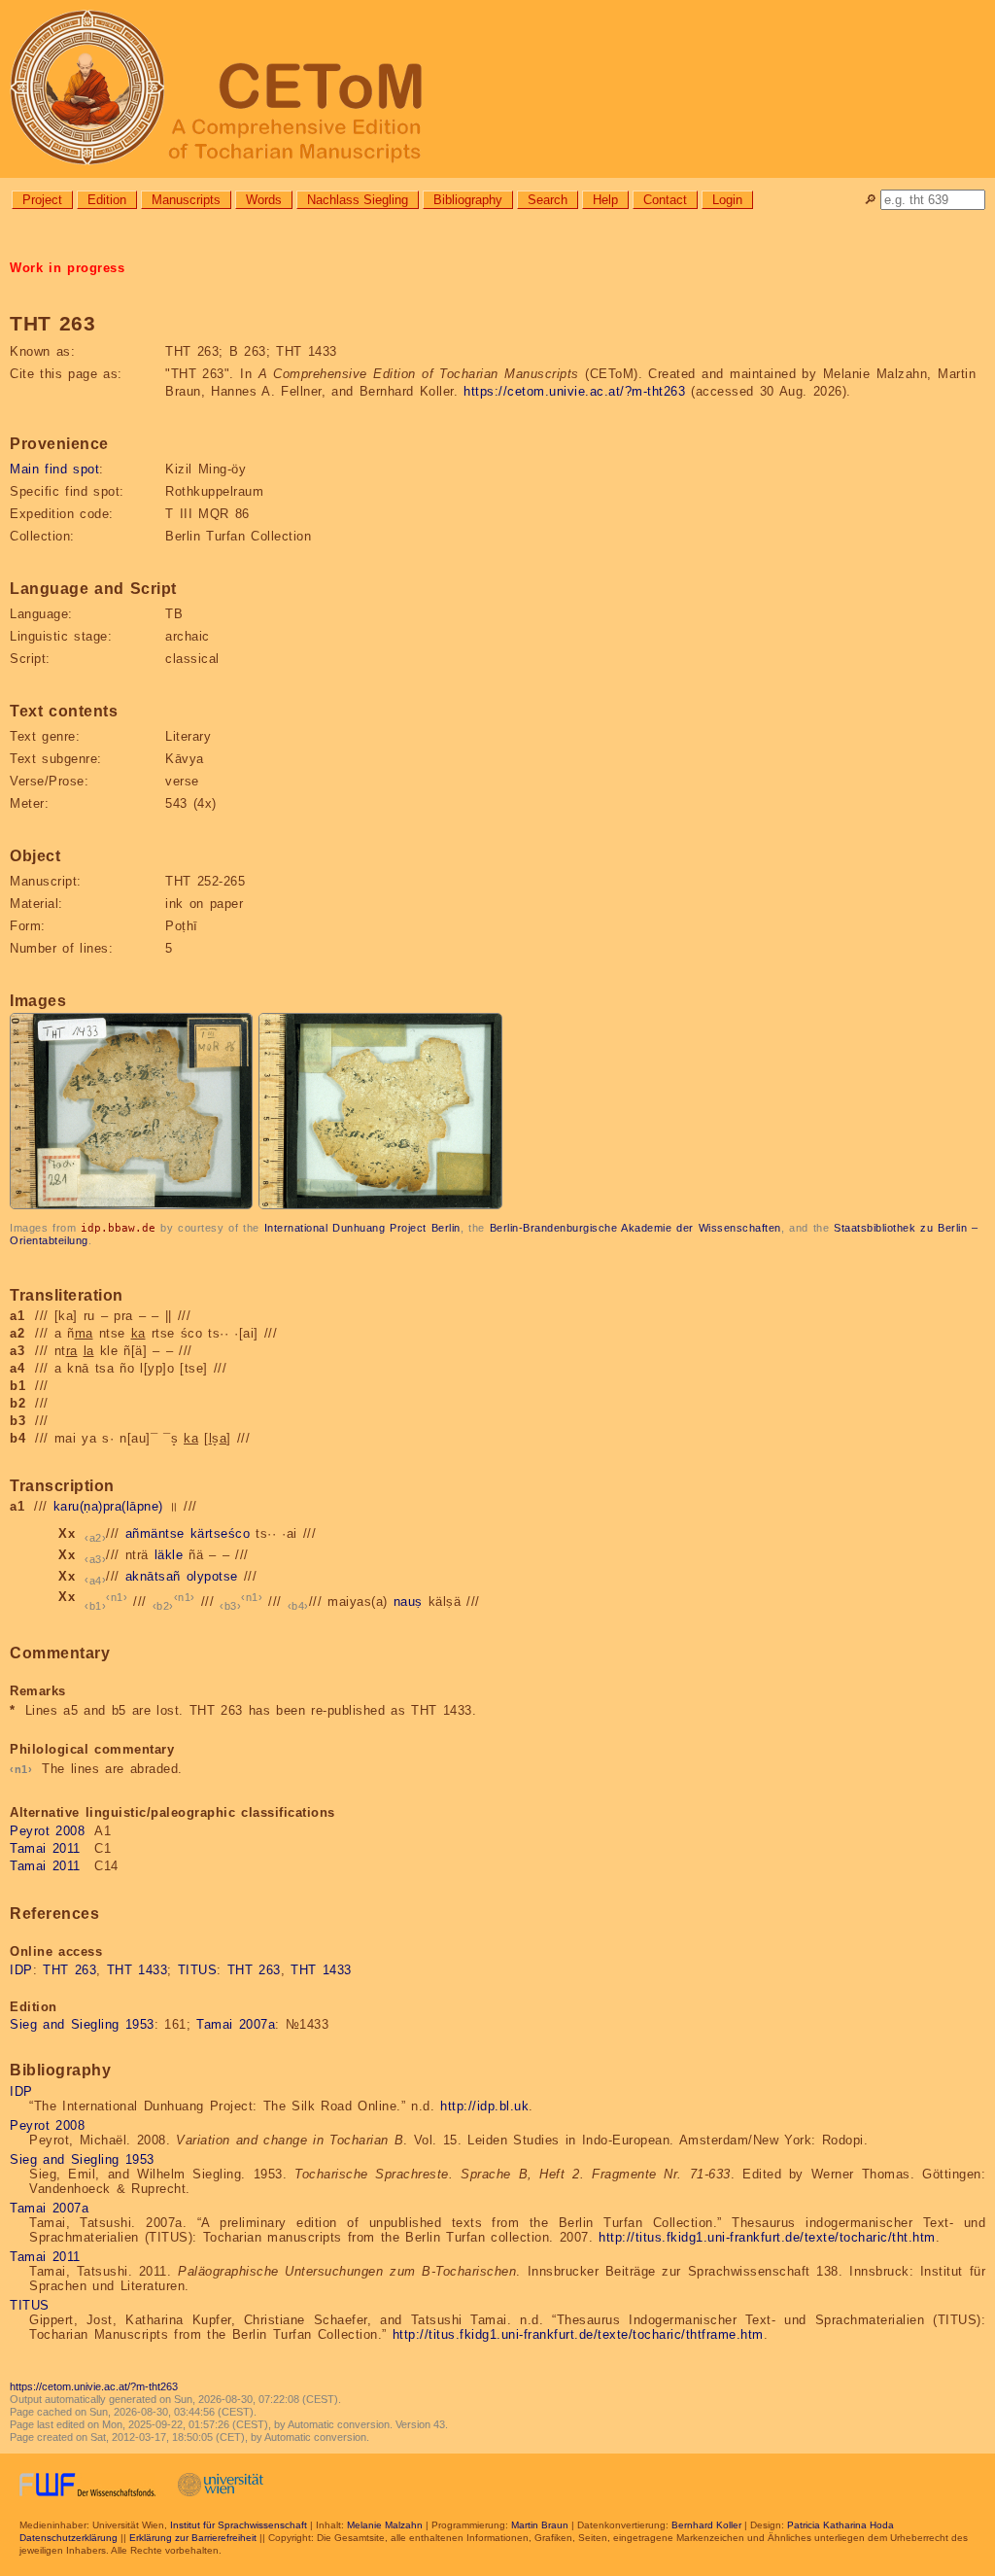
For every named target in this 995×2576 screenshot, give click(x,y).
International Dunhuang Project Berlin (362, 1228)
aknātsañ (153, 1576)
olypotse (212, 1576)
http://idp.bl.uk (484, 2106)
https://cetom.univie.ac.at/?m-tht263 (574, 391)
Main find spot (54, 469)
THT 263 (69, 1970)
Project (42, 200)
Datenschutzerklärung (69, 2538)
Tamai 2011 (45, 1848)
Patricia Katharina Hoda (841, 2525)
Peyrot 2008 (47, 1831)
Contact (665, 200)
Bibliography (468, 200)
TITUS (198, 1970)
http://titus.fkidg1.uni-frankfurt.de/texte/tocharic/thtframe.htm (578, 2334)
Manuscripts (186, 200)
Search (548, 200)
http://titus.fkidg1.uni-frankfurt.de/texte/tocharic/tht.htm (767, 2237)
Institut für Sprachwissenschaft (239, 2525)
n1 (117, 1597)
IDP (21, 1970)
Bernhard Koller (706, 2525)
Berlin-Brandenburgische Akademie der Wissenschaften (635, 1228)
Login (727, 200)
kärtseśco (221, 1533)
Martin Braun (540, 2525)
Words (264, 200)
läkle (169, 1555)
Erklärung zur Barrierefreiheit (193, 2538)
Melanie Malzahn (385, 2525)
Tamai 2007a (236, 2024)
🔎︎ (870, 200)
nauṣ (408, 1602)
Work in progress (67, 268)
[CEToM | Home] (497, 89)
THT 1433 (137, 1970)
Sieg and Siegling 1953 (82, 2024)
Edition (107, 200)
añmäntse (155, 1533)
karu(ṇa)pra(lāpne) (108, 1506)
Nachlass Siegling (358, 200)
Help (605, 200)
